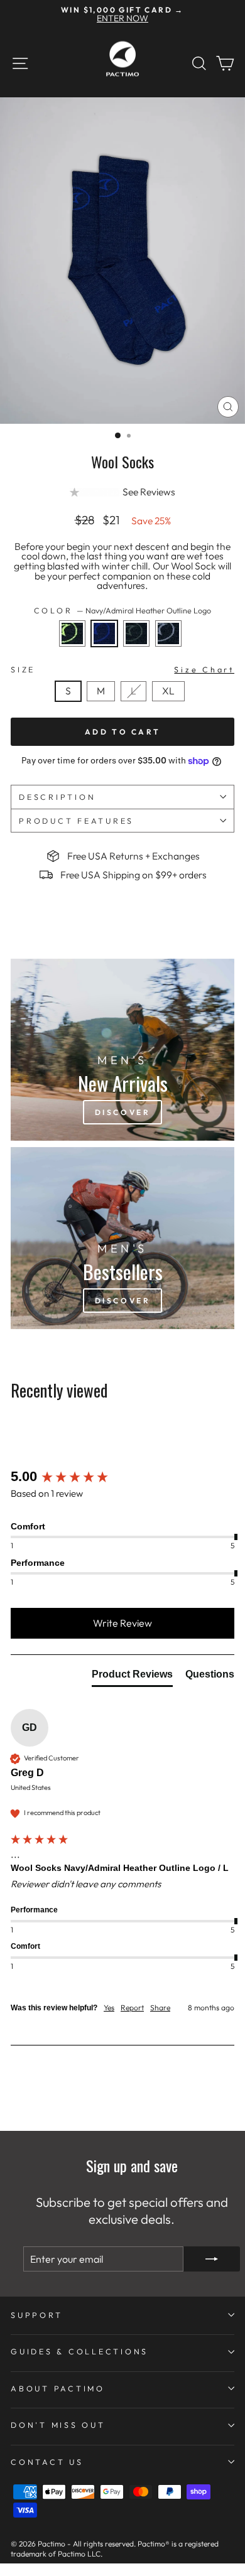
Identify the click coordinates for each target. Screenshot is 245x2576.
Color (123, 611)
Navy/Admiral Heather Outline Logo (104, 633)
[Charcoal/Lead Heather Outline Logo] (171, 650)
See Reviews (149, 492)
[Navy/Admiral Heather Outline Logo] (108, 650)
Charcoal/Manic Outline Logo (72, 633)
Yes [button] (109, 2007)
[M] (104, 704)
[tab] (132, 1677)
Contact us (47, 2462)
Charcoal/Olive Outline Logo (136, 633)
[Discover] (122, 1050)
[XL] (171, 704)
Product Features (76, 821)
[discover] (122, 1238)
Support (36, 2315)
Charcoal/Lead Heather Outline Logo (168, 633)
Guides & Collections (79, 2351)
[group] (122, 1477)
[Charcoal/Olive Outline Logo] (140, 650)
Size (122, 669)
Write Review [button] (122, 1623)
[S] (72, 704)
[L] (137, 704)
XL (168, 691)
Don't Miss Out (58, 2425)
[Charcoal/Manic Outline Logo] (76, 650)
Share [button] (160, 2007)
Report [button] (132, 2007)
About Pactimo (58, 2388)
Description (57, 797)
